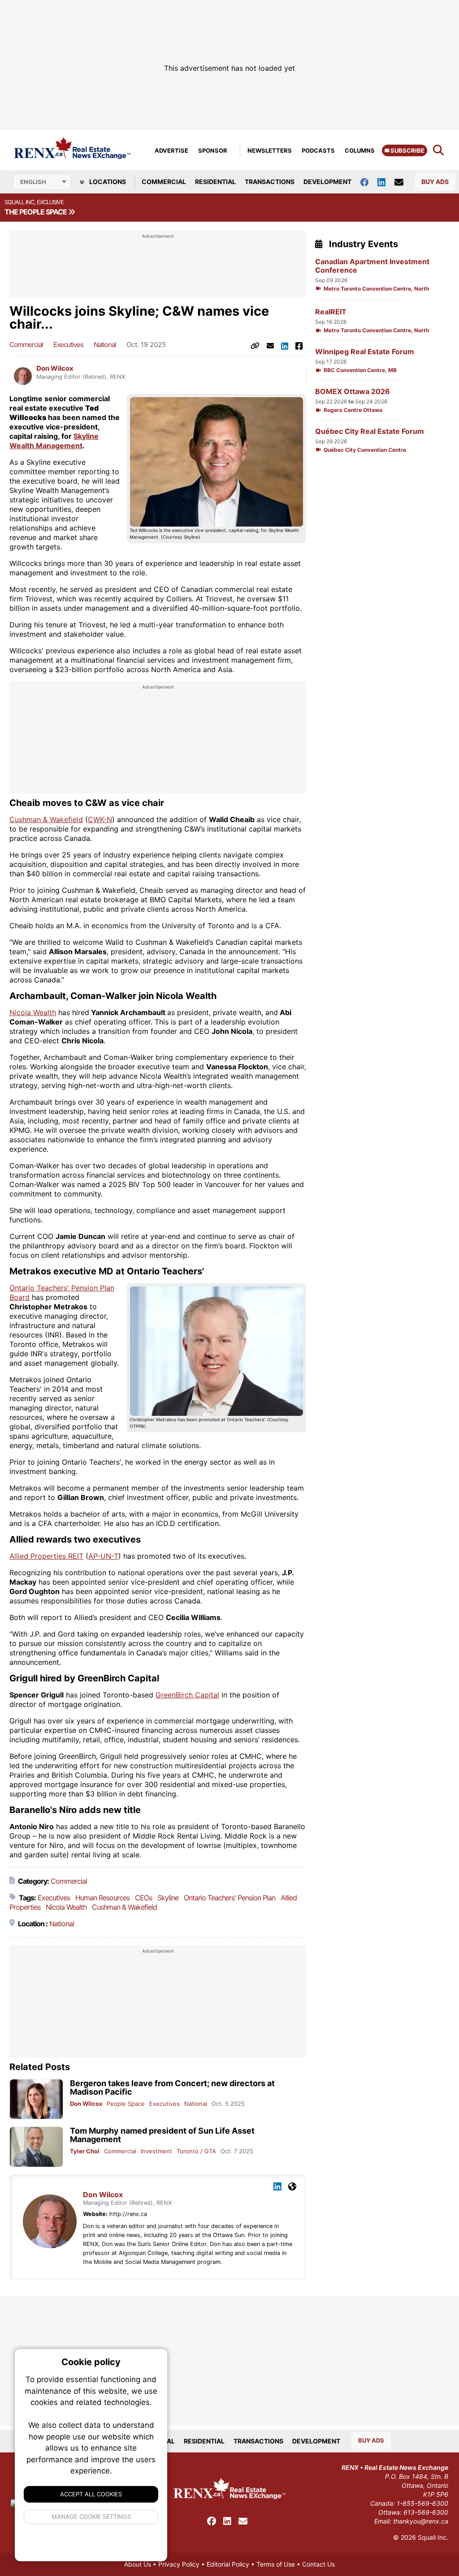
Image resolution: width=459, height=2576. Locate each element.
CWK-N (100, 819)
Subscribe (407, 150)
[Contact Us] (403, 182)
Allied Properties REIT (46, 1556)
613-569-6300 (426, 2512)
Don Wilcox (55, 369)
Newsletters (270, 150)
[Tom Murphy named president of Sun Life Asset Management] (36, 2147)
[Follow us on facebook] (369, 182)
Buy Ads (435, 182)
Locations (107, 182)
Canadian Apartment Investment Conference (372, 266)
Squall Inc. (433, 2537)
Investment (156, 2151)
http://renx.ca (128, 2214)
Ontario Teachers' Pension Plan (229, 1898)
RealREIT (331, 312)
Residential (215, 182)
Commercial (164, 182)
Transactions (270, 182)
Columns (360, 150)
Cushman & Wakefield (46, 819)
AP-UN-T (103, 1556)
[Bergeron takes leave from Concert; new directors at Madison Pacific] (36, 2099)
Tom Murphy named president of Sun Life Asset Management (162, 2135)
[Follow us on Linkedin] (386, 182)
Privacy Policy (179, 2564)
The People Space (36, 212)
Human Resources (102, 1898)
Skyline (168, 1898)
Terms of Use (276, 2564)
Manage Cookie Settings (91, 2516)
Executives (68, 345)
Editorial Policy (228, 2564)
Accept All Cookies (91, 2494)
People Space (126, 2104)
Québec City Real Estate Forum (370, 431)
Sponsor (213, 150)
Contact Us (318, 2564)
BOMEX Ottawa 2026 (353, 392)
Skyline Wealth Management (54, 441)
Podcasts (318, 150)
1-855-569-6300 (422, 2503)
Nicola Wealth (33, 1012)
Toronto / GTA (196, 2151)
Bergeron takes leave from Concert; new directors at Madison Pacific (172, 2087)
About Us (138, 2564)
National (105, 345)
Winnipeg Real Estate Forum (365, 352)
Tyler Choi (85, 2151)
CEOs (143, 1898)
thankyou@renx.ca (421, 2521)
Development (327, 182)
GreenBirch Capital (187, 1695)
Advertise (171, 150)
